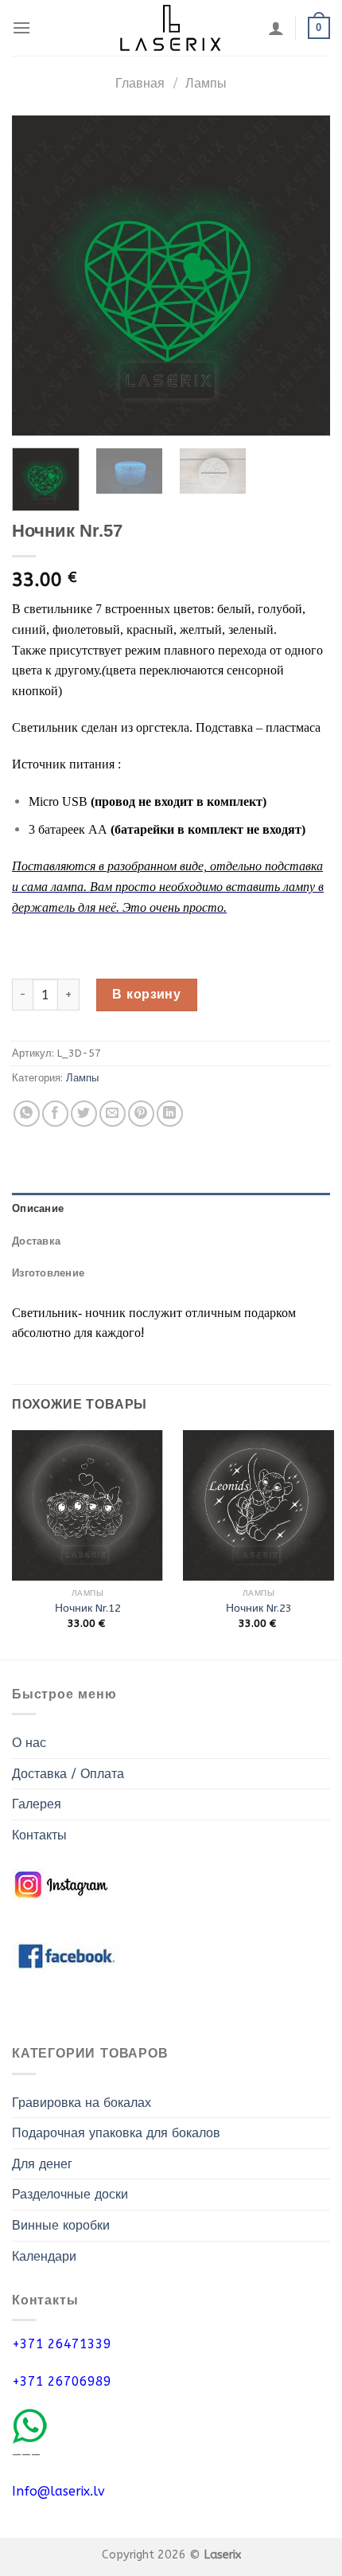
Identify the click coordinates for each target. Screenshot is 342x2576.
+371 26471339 (62, 2344)
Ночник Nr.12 (88, 1608)
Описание (38, 1208)
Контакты (39, 1835)
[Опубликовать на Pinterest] (141, 1114)
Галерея (37, 1804)
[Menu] (21, 27)
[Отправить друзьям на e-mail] (113, 1114)
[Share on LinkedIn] (170, 1114)
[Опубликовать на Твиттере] (84, 1114)
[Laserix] (171, 28)
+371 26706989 (62, 2381)
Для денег (42, 2164)
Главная (140, 83)
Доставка (36, 1241)
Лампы (206, 83)
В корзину (146, 994)
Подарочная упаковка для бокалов (116, 2133)
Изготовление (48, 1273)
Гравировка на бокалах (82, 2103)
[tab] (171, 1209)
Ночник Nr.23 (259, 1608)
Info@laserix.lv (58, 2491)
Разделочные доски (70, 2194)
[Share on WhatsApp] (27, 1114)
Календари (44, 2256)
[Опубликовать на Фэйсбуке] (55, 1114)
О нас (29, 1743)
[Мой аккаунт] (276, 28)
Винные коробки (61, 2225)
